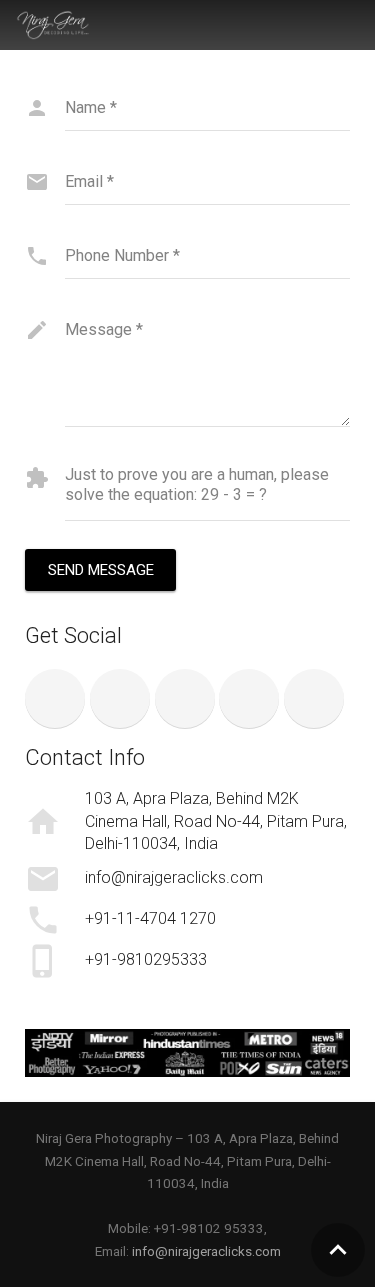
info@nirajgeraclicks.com (206, 1251)
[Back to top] (338, 1250)
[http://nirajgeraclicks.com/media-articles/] (187, 1053)
